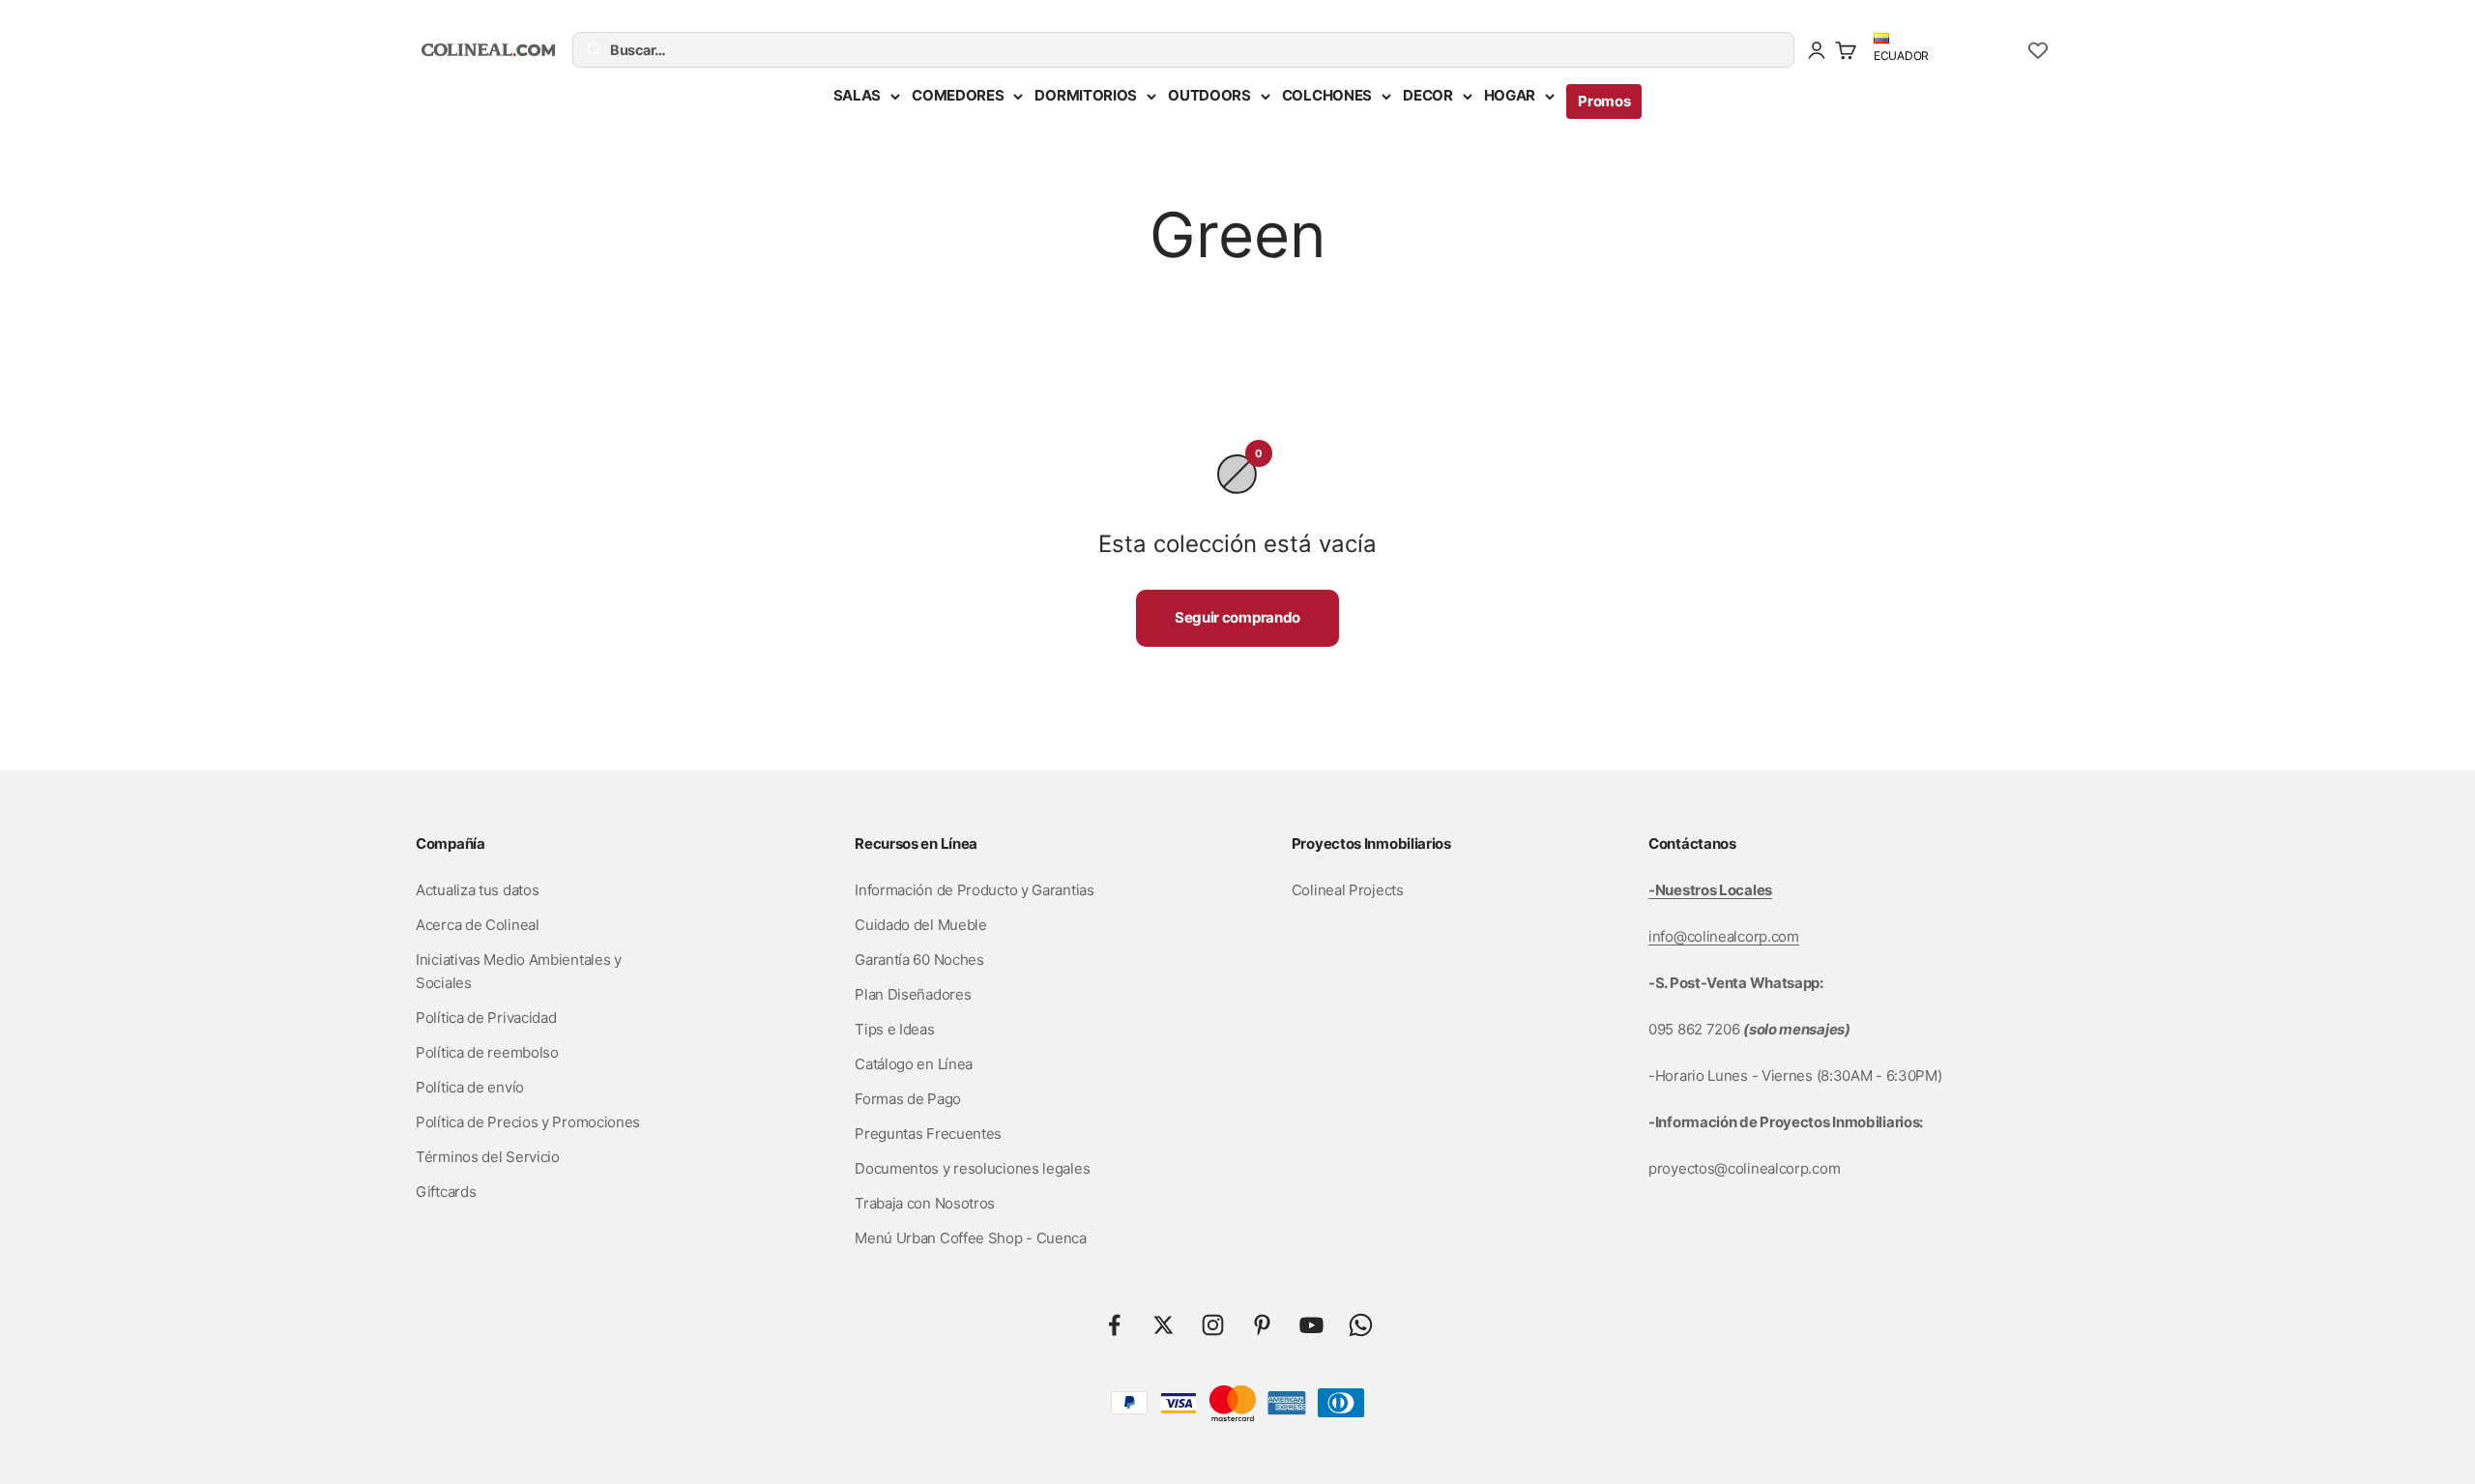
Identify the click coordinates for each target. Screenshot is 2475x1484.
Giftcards (446, 1192)
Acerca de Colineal (478, 925)
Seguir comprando (1237, 617)
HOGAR (1510, 95)
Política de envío (470, 1087)
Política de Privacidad (486, 1018)
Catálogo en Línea (914, 1064)
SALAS (858, 95)
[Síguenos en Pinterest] (1262, 1325)
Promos (1604, 101)
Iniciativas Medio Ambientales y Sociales (519, 971)
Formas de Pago (908, 1099)
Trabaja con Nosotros (925, 1203)
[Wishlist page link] (2038, 50)
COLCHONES (1327, 95)
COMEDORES (958, 95)
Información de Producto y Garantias (975, 890)
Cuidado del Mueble (921, 925)
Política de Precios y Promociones (528, 1122)
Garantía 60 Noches (919, 960)
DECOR (1428, 95)
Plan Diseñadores (913, 994)
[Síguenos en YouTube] (1311, 1325)
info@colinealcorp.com (1724, 936)
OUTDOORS (1209, 95)
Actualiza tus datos (477, 890)
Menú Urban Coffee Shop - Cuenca (971, 1238)
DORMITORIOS (1086, 95)
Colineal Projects (1348, 890)
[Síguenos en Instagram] (1213, 1325)
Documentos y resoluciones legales (972, 1168)
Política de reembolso (487, 1052)
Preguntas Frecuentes (928, 1134)
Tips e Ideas (894, 1029)
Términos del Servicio (488, 1157)
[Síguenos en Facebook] (1114, 1325)
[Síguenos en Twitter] (1164, 1325)
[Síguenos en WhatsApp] (1361, 1325)
